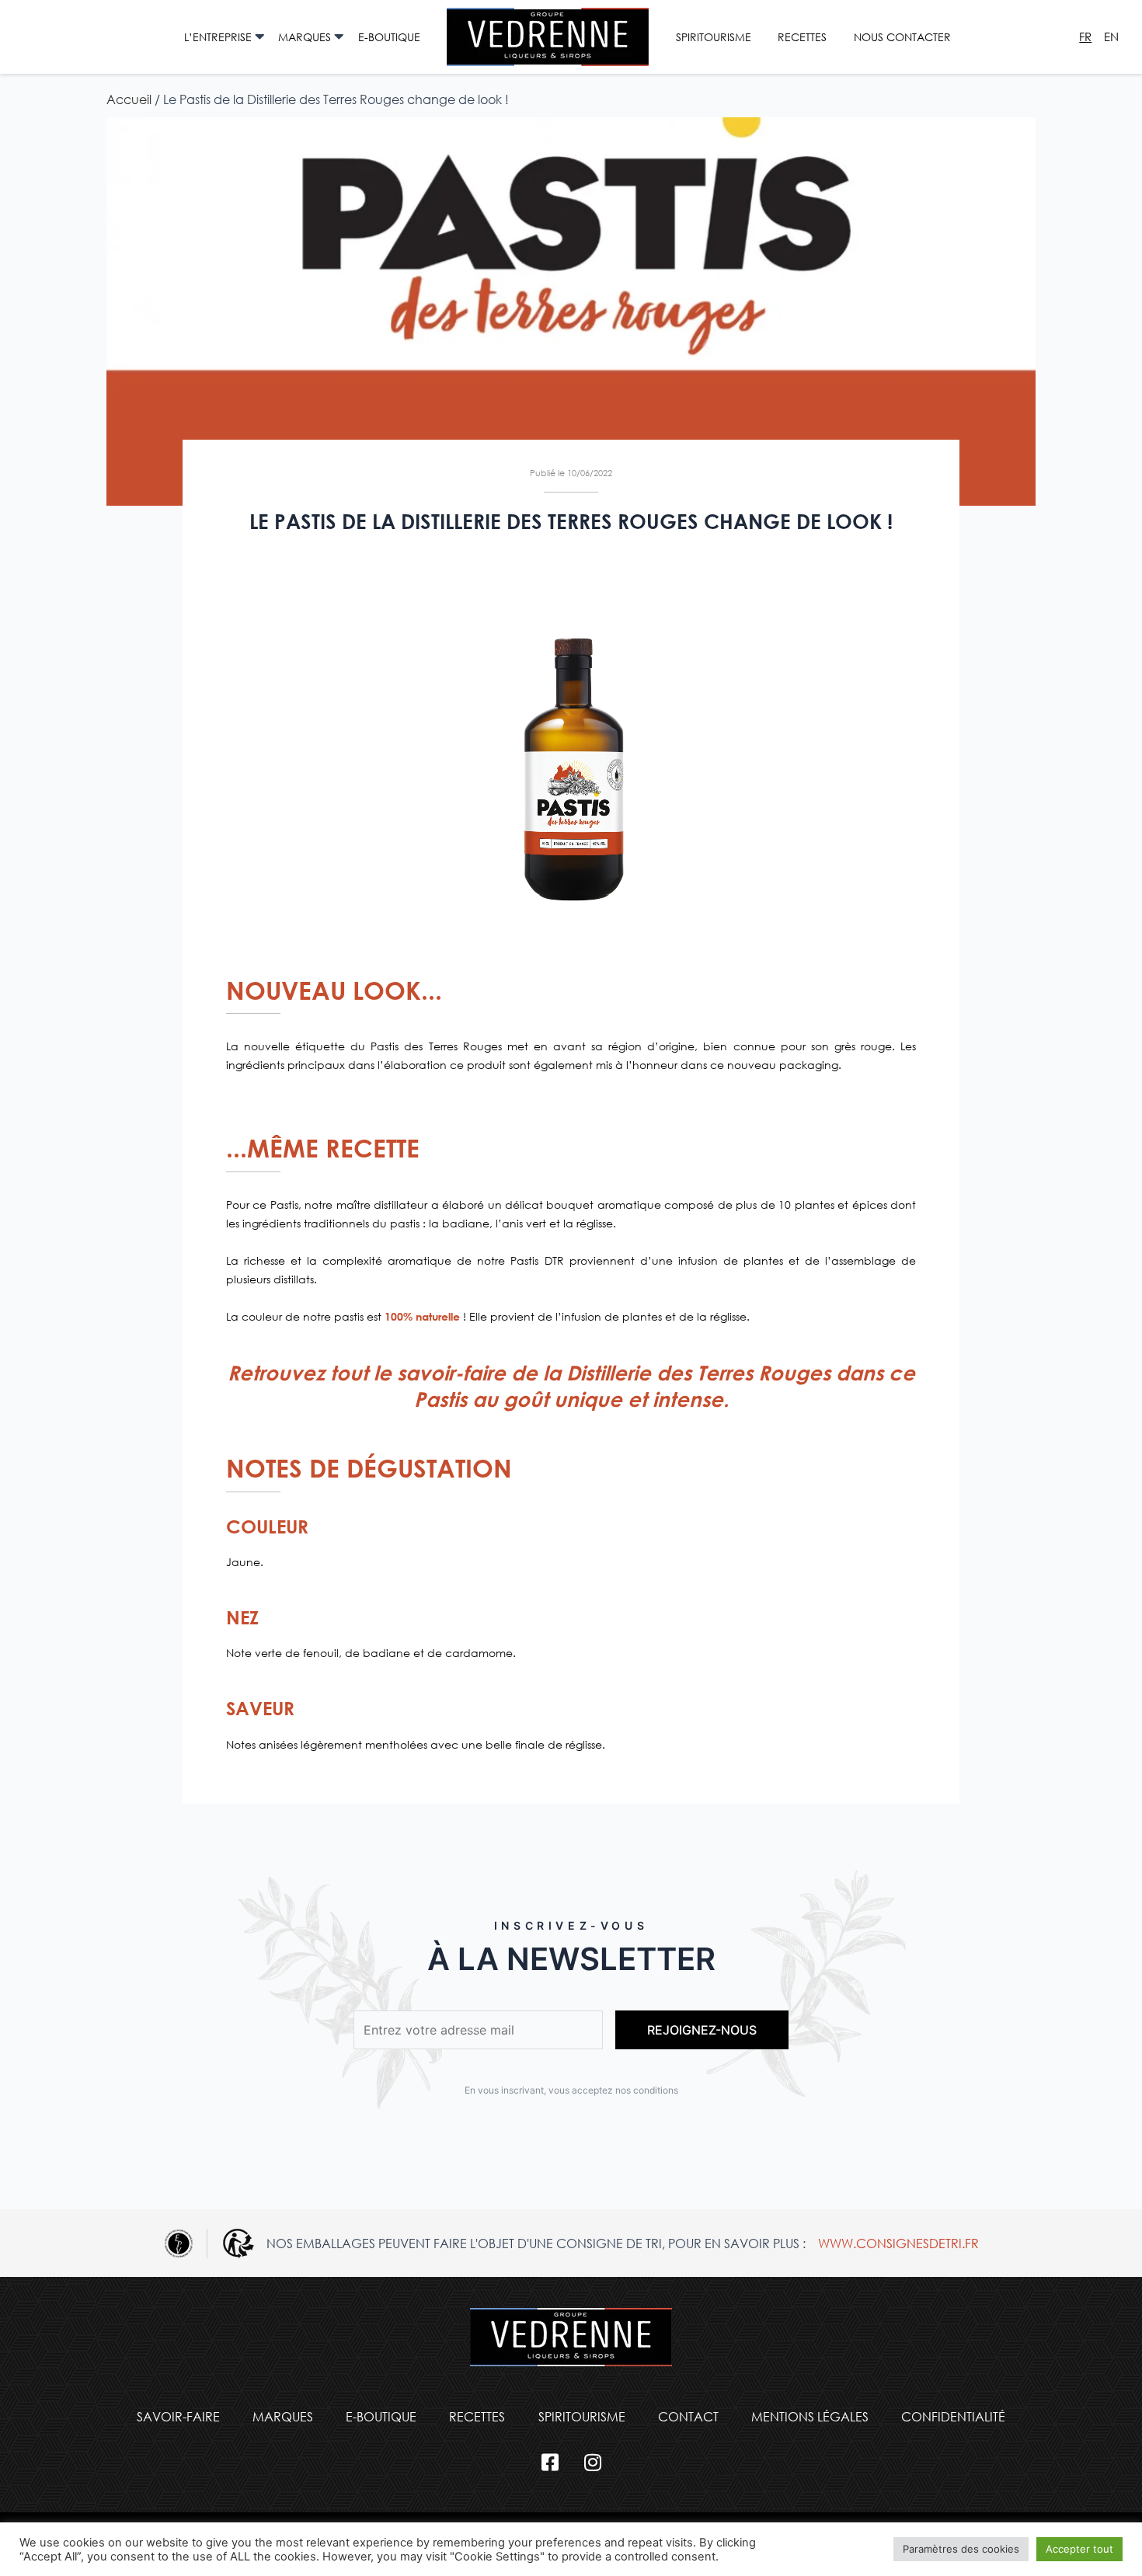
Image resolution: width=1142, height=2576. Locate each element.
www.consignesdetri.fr (898, 2243)
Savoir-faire (178, 2416)
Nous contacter (902, 37)
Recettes (802, 37)
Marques (305, 37)
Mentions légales (810, 2416)
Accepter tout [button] (1079, 2549)
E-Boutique (389, 37)
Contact (688, 2416)
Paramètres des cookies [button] (961, 2549)
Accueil (129, 99)
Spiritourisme (714, 37)
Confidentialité (953, 2416)
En (1111, 37)
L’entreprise (218, 37)
